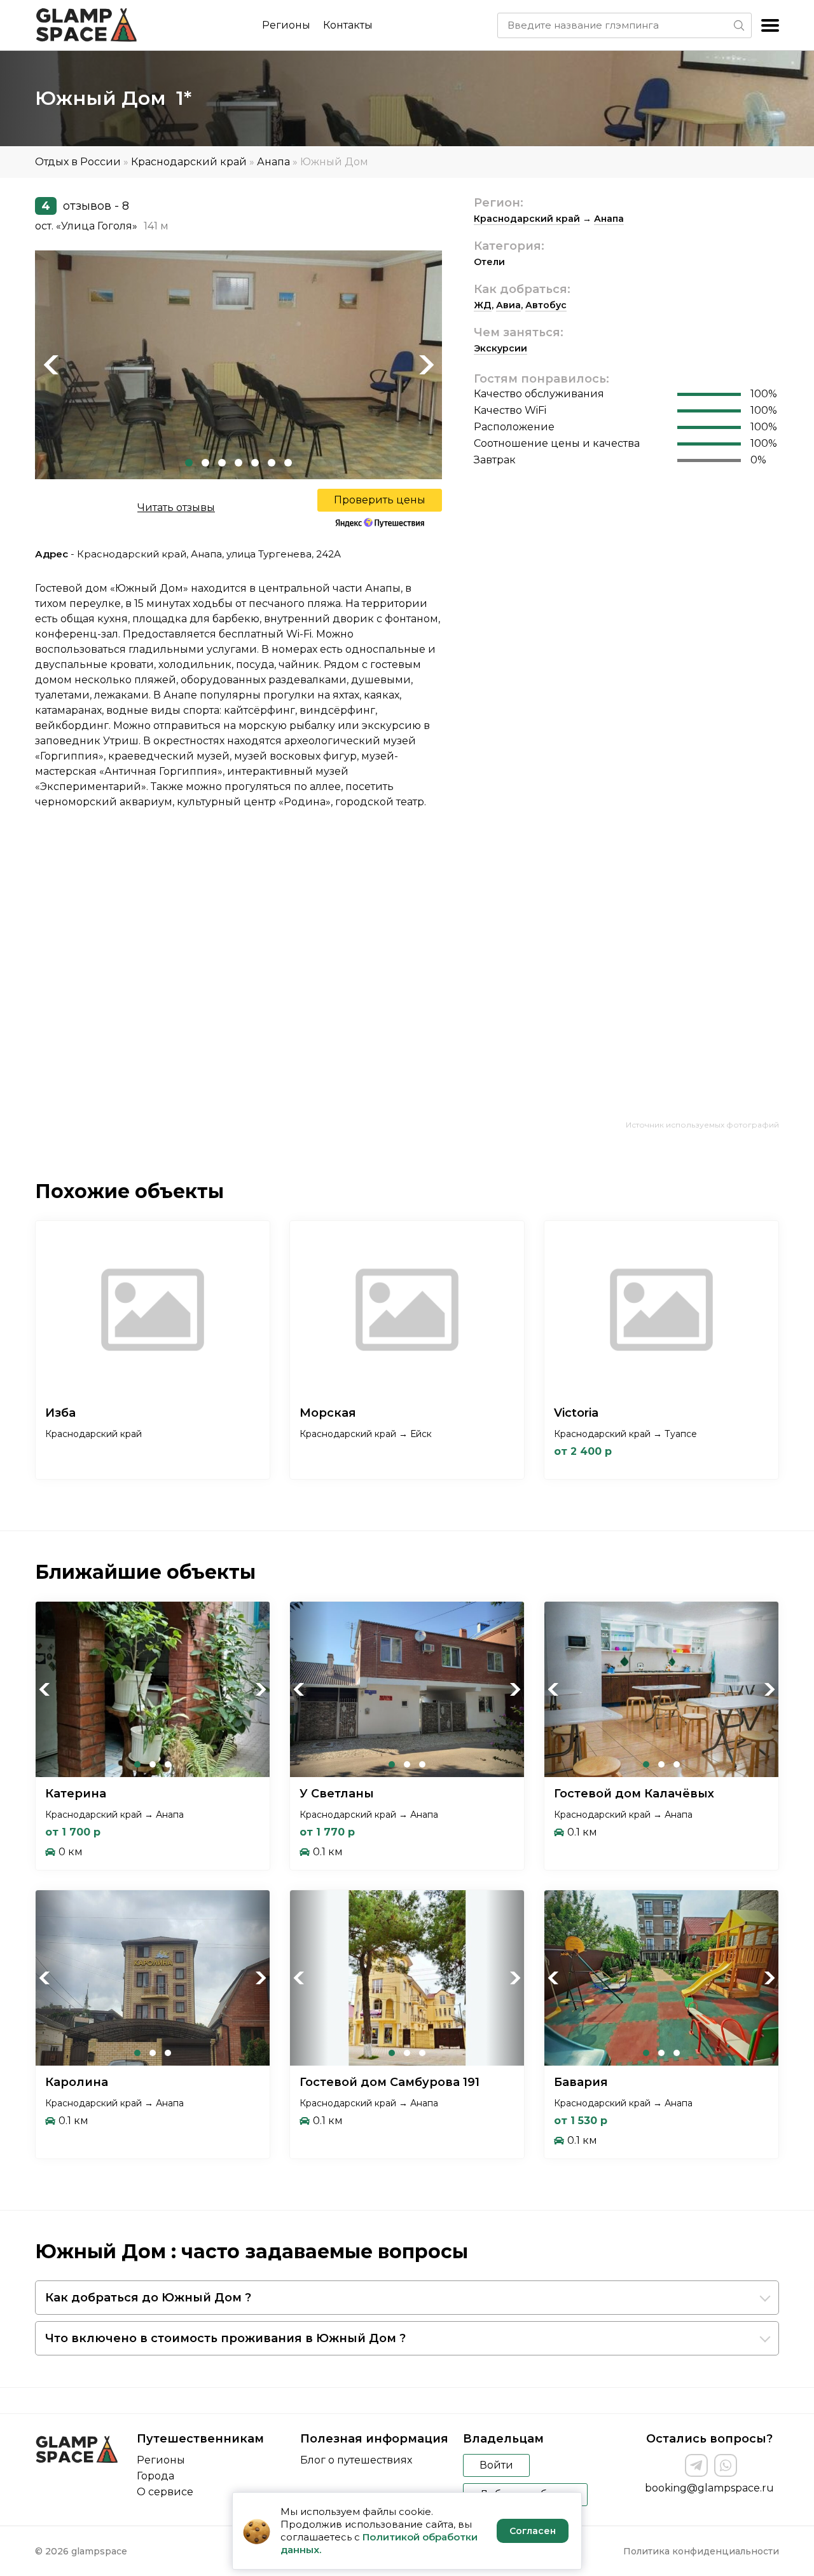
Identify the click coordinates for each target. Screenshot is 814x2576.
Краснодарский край (189, 162)
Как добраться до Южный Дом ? (148, 2298)
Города (155, 2476)
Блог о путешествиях (356, 2460)
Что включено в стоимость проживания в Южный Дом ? (225, 2338)
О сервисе (165, 2492)
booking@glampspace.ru (709, 2488)
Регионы (286, 25)
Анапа (273, 162)
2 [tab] (205, 463)
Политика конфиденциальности (701, 2551)
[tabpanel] (238, 365)
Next (426, 365)
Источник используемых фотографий (702, 1125)
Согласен (533, 2531)
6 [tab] (272, 463)
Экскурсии (500, 348)
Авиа (508, 305)
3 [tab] (222, 463)
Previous (51, 365)
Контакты (348, 25)
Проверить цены (380, 500)
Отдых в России (78, 162)
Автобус (546, 305)
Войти (496, 2465)
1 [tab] (189, 463)
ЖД (483, 305)
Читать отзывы (176, 508)
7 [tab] (288, 463)
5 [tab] (255, 463)
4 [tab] (238, 463)
